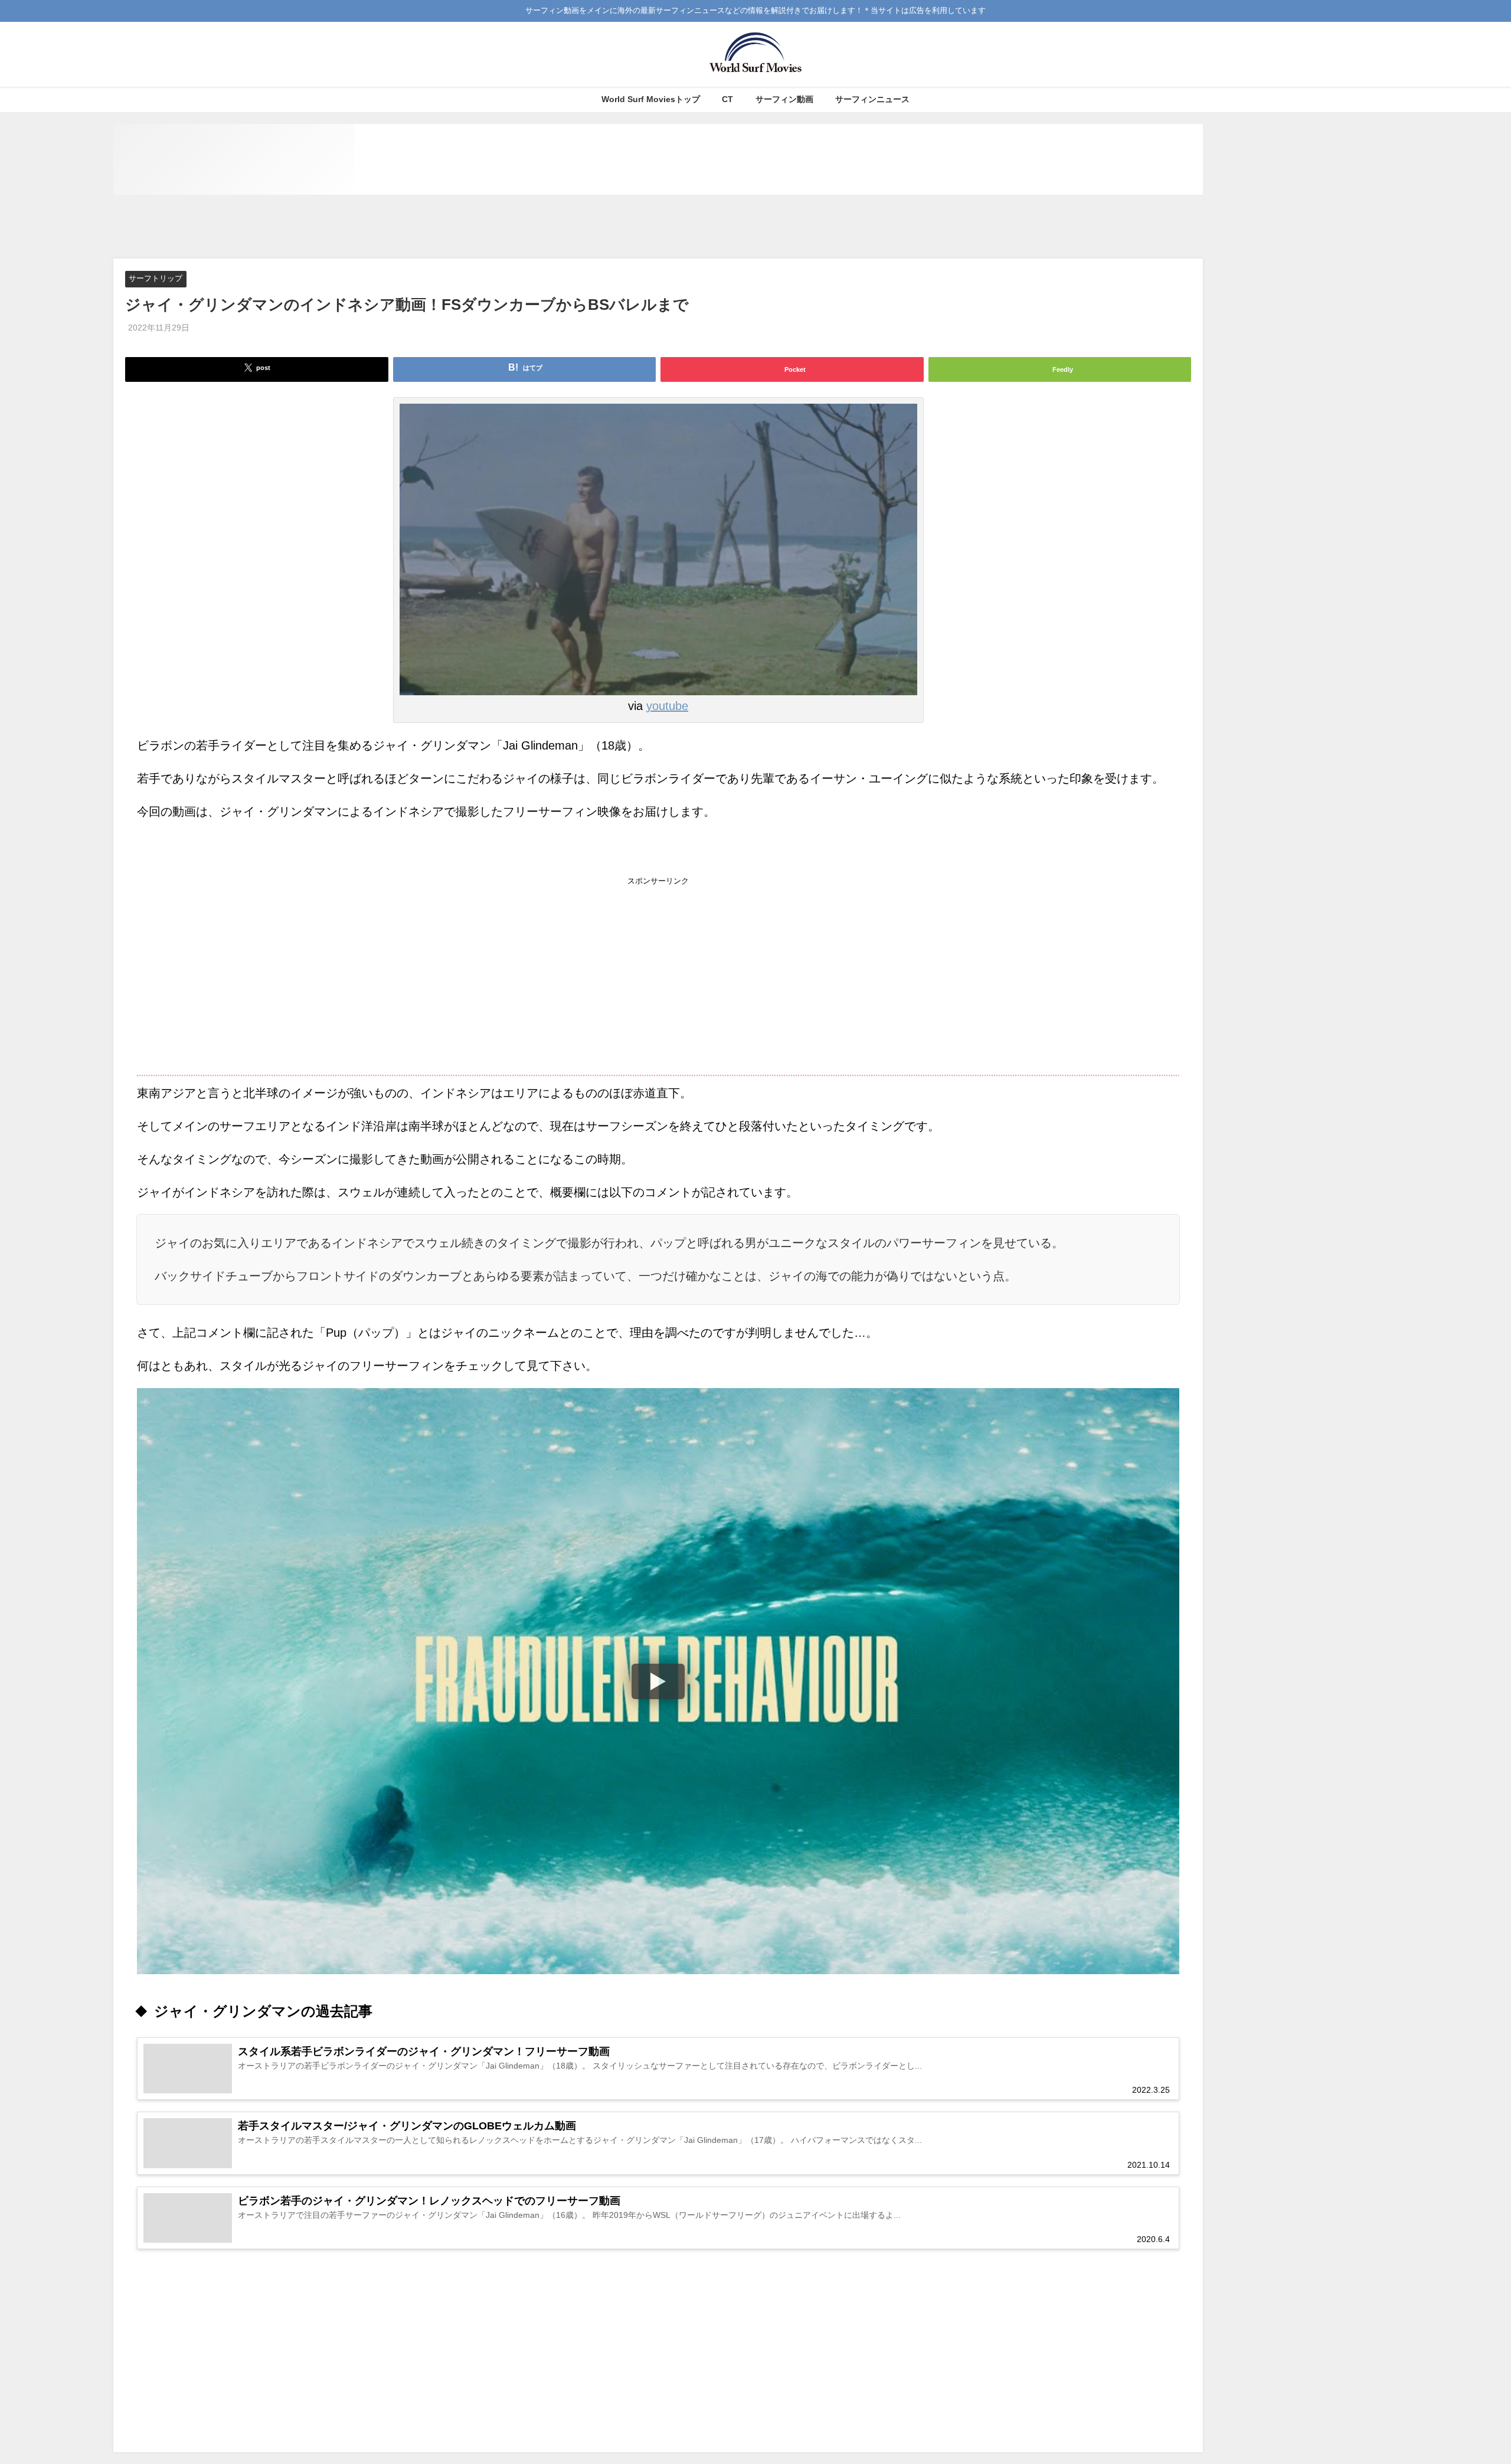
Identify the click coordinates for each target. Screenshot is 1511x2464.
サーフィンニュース (872, 99)
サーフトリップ (156, 279)
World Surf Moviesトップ (651, 99)
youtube (667, 706)
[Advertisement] (658, 227)
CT (727, 99)
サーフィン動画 (784, 99)
